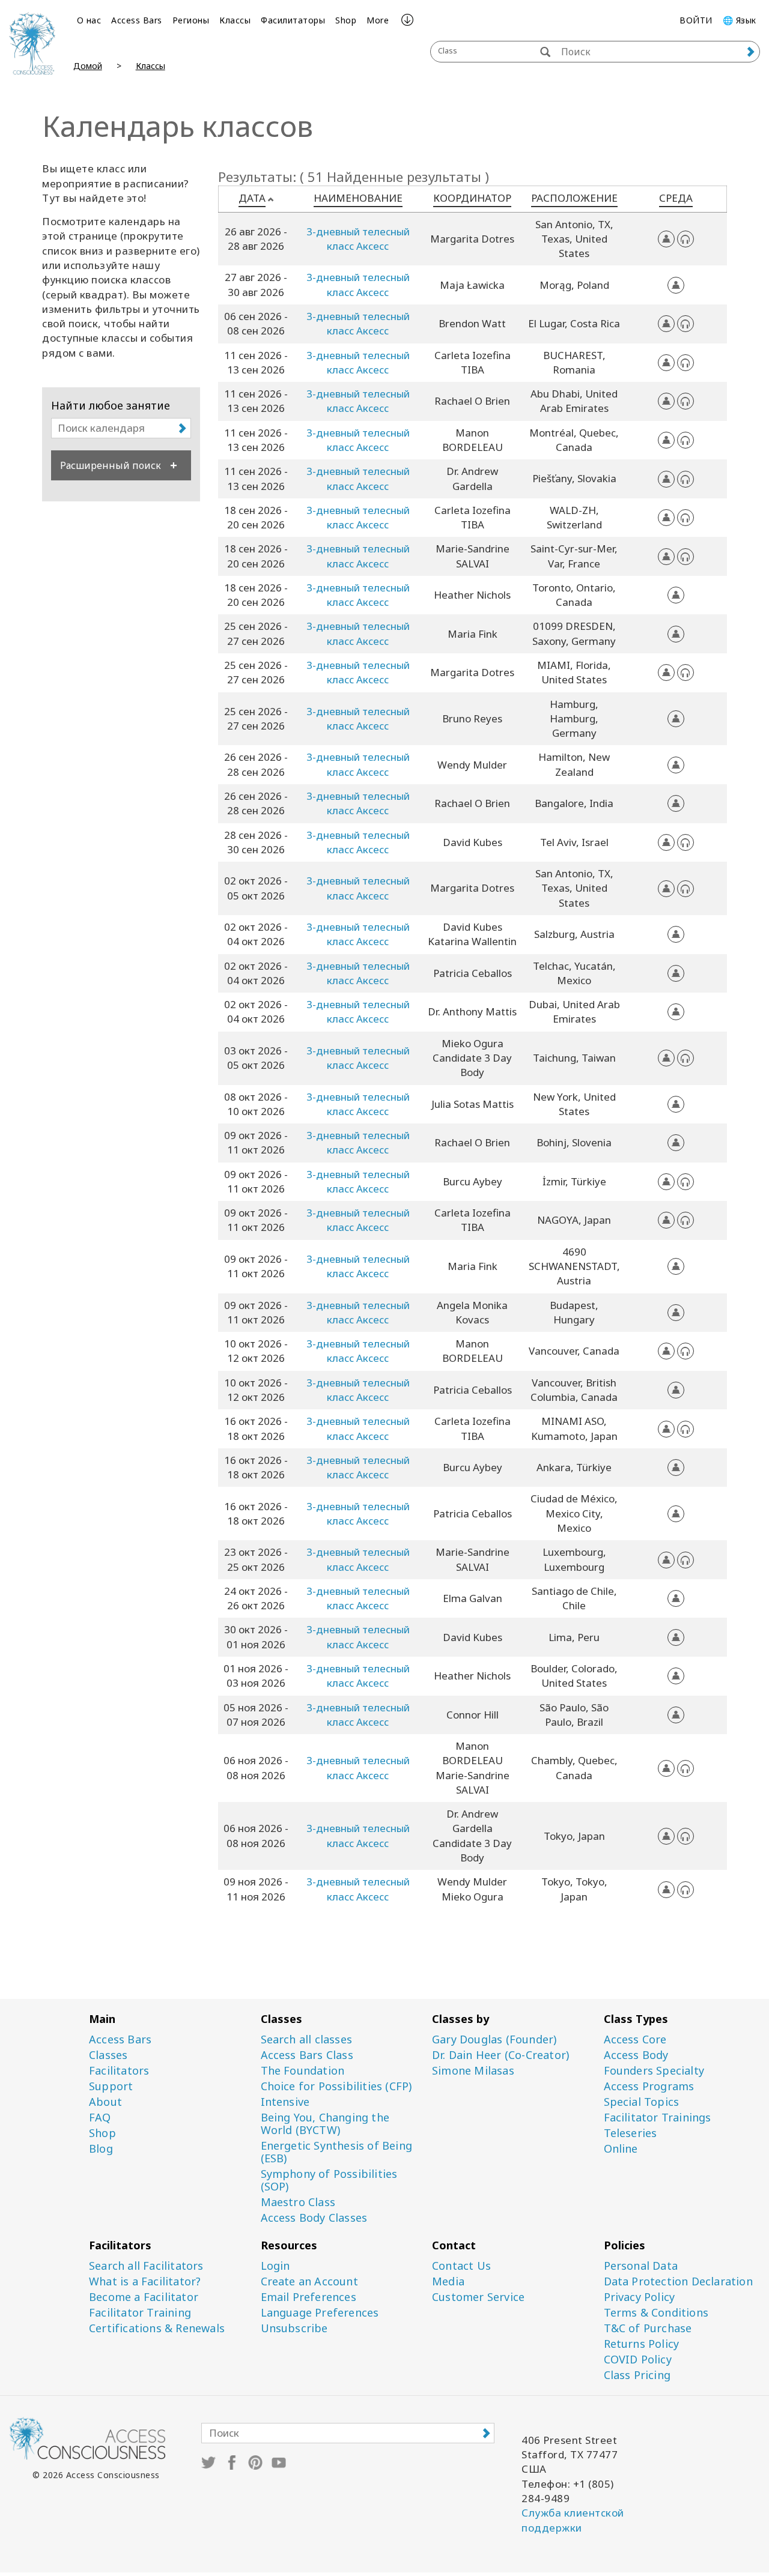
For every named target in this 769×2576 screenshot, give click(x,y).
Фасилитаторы (293, 20)
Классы (235, 20)
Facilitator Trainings (658, 2118)
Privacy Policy (640, 2297)
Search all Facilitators (146, 2266)
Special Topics (642, 2102)
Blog (101, 2149)
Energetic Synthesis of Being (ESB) (337, 2152)
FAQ (100, 2118)
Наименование (358, 198)
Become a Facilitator (144, 2297)
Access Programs (649, 2086)
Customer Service (478, 2297)
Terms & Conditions (656, 2313)
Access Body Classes (314, 2218)
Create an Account (309, 2281)
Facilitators (119, 2071)
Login (275, 2266)
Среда (676, 198)
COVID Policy (638, 2360)
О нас (89, 20)
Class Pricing (637, 2375)
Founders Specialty (654, 2071)
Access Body (636, 2055)
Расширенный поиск (111, 465)
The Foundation (303, 2071)
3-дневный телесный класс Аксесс (358, 239)
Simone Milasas (473, 2071)
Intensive (285, 2102)
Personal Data (641, 2266)
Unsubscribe (294, 2328)
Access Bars (137, 20)
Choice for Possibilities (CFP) (336, 2086)
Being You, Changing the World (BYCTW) (325, 2124)
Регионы (191, 20)
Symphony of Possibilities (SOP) (329, 2180)
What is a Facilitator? (145, 2281)
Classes (108, 2055)
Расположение (574, 198)
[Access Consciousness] (32, 43)
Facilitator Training (140, 2313)
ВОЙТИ (696, 20)
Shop (346, 20)
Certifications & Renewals (157, 2328)
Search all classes (307, 2039)
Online (621, 2149)
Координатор (472, 198)
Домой (88, 66)
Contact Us (461, 2266)
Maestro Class (298, 2202)
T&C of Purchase (648, 2328)
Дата (252, 198)
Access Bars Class (307, 2055)
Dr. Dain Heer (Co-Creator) (500, 2055)
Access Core (635, 2039)
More (378, 20)
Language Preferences (320, 2313)
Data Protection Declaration (678, 2281)
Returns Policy (642, 2344)
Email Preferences (309, 2297)
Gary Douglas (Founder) (494, 2039)
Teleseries (631, 2133)
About (105, 2102)
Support (111, 2086)
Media (448, 2281)
